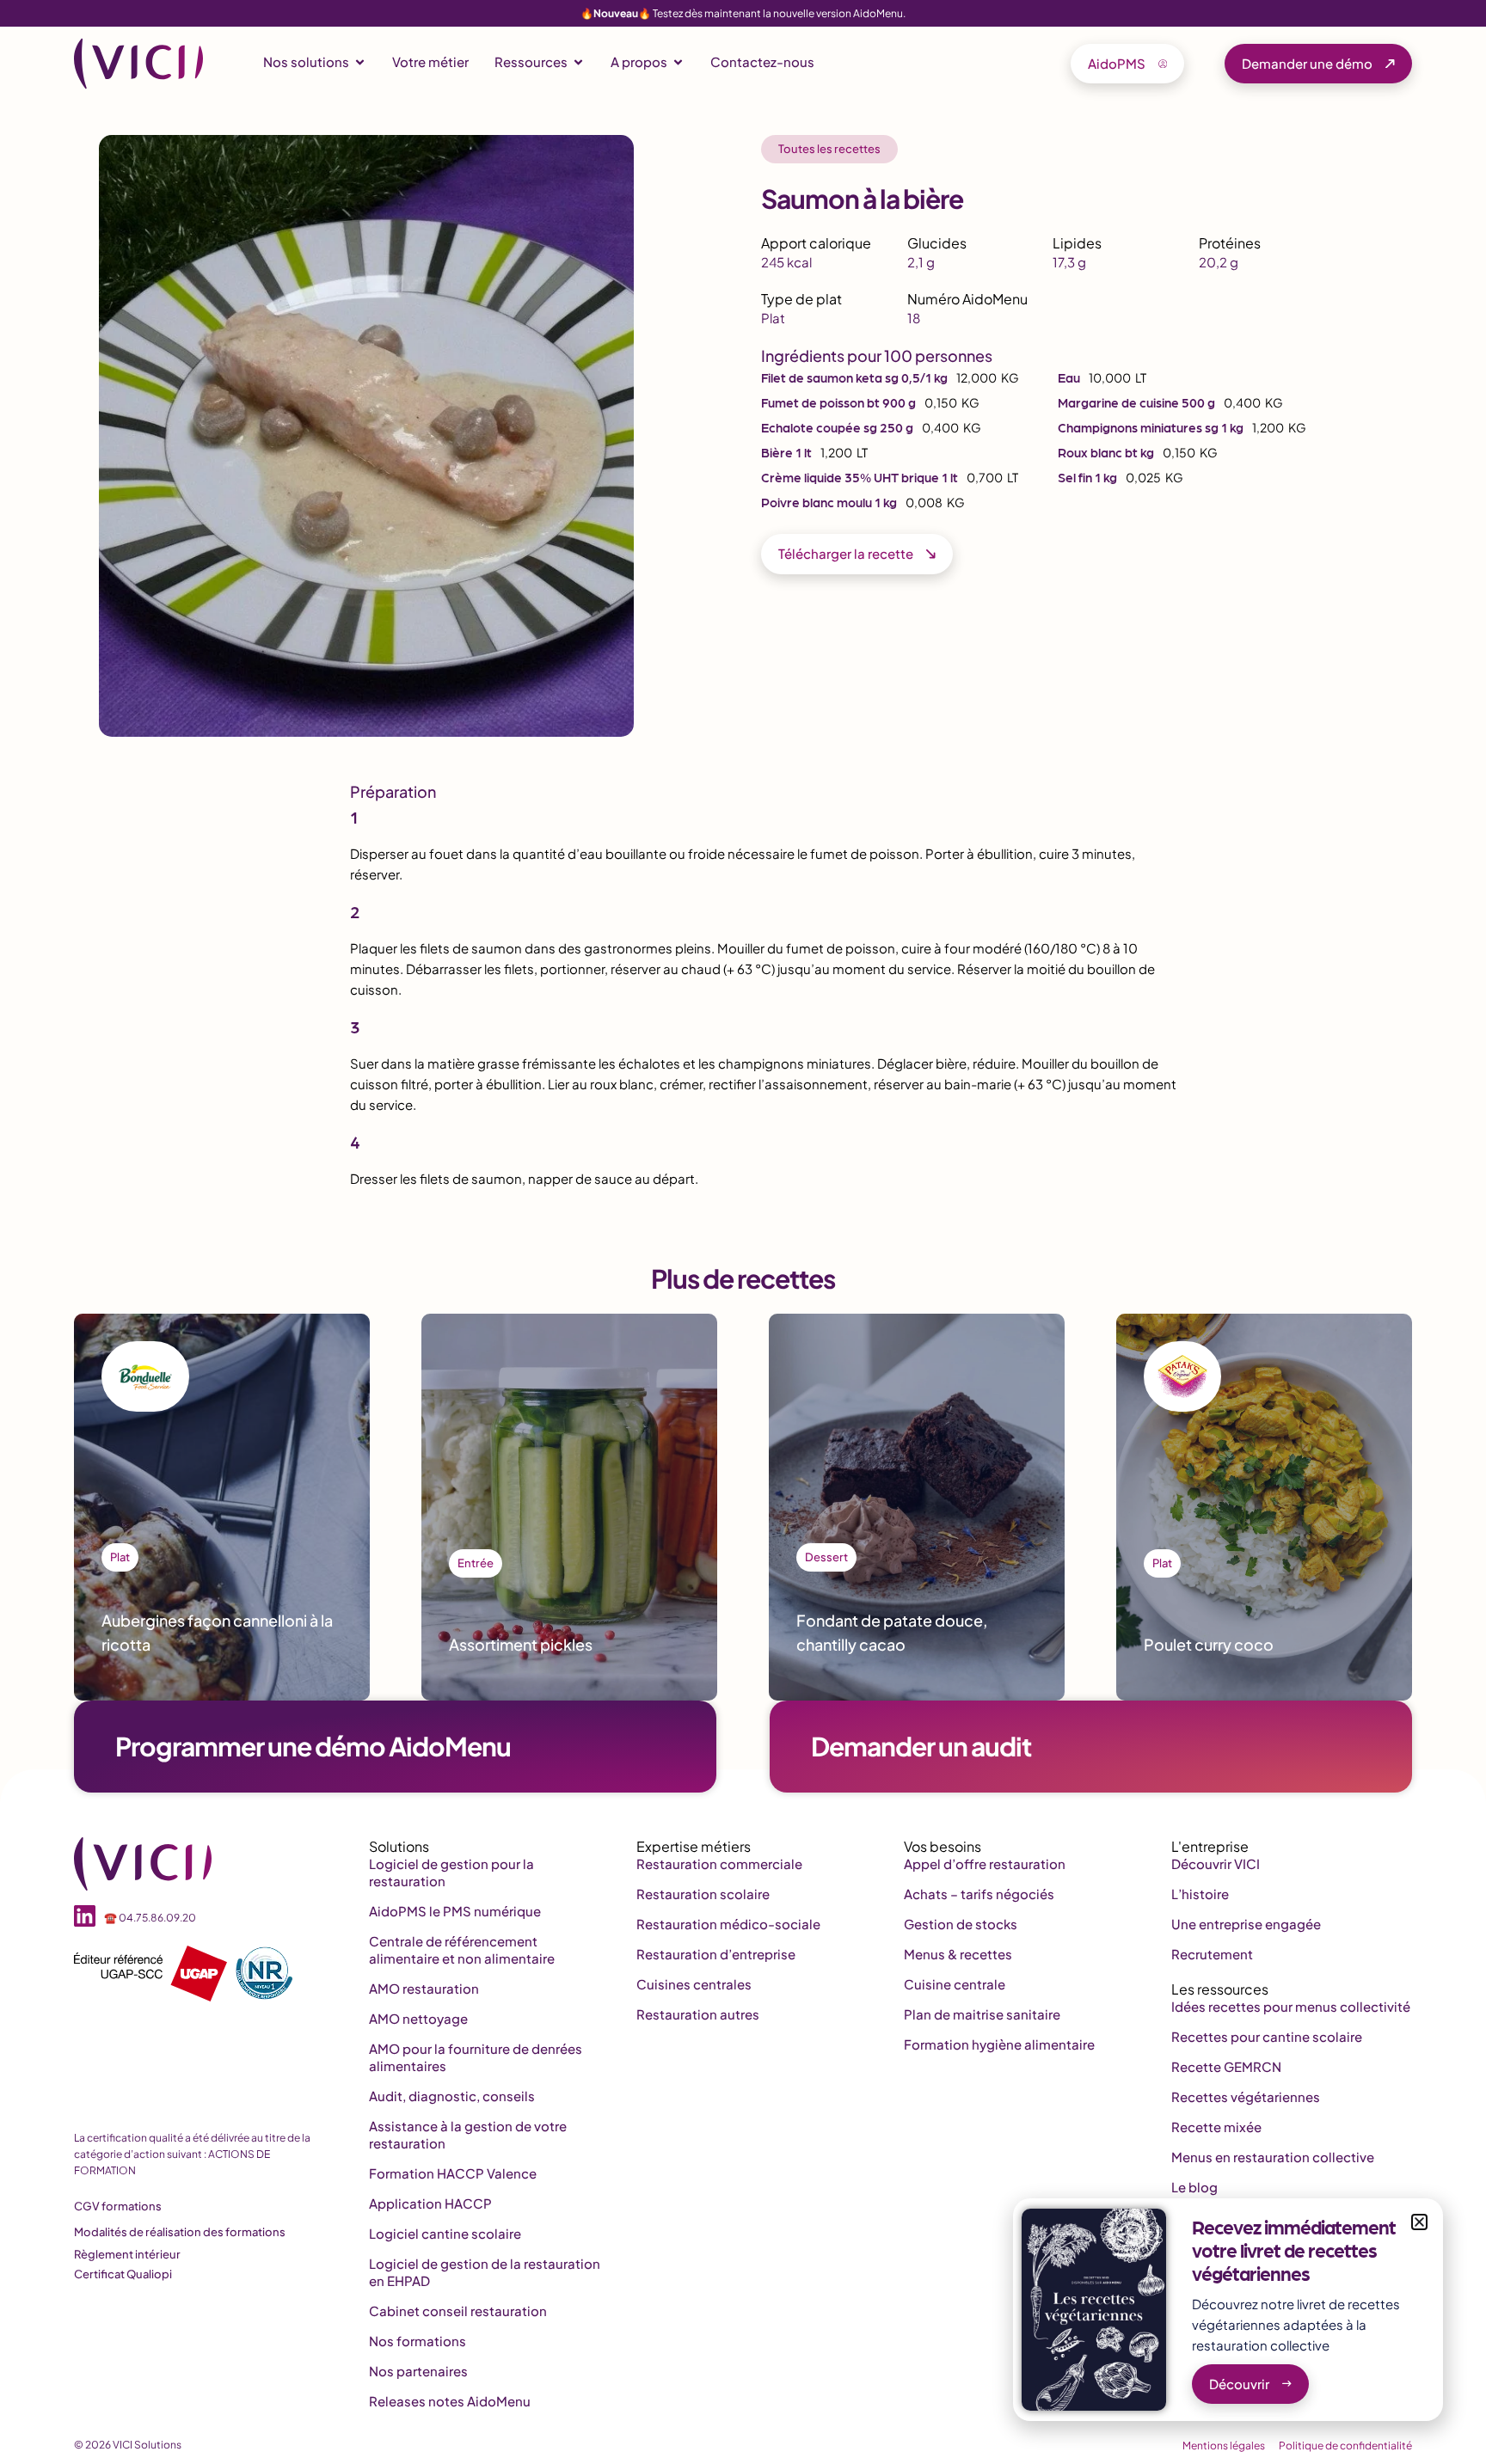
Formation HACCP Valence (453, 2173)
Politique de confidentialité (1345, 2446)
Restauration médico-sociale (728, 1924)
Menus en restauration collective (1273, 2157)
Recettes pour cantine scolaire (1267, 2036)
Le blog (1194, 2187)
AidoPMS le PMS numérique (455, 1911)
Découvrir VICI (1216, 1863)
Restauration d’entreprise (716, 1954)
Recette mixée (1216, 2127)
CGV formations (118, 2206)
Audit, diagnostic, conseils (452, 2096)
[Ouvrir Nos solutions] (360, 62)
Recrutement (1212, 1954)
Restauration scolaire (703, 1894)
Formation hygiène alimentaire (999, 2044)
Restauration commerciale (719, 1863)
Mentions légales (1224, 2446)
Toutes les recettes (829, 149)
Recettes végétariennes (1246, 2096)
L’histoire (1200, 1894)
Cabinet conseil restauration (458, 2311)
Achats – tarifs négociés (979, 1894)
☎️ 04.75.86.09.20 (150, 1918)
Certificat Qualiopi (123, 2274)
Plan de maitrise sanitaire (982, 2014)
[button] (1419, 2222)
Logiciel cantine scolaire (445, 2233)
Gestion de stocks (961, 1924)
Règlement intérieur (127, 2254)
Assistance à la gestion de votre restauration (468, 2134)
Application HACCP (430, 2203)
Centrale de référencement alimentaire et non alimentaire (462, 1949)
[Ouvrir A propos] (678, 62)
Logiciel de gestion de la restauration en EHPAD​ (485, 2272)
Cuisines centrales (694, 1984)
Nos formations (418, 2341)
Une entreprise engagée (1246, 1924)
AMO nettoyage (418, 2018)
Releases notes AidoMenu (450, 2401)
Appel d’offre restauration (985, 1863)
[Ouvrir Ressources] (578, 62)
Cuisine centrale (955, 1984)
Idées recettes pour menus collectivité (1291, 2006)
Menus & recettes (958, 1954)
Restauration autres (698, 2014)
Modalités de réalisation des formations (180, 2232)
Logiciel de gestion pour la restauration (451, 1872)
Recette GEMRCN (1226, 2066)
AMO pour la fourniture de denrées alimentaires (476, 2057)
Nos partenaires (418, 2371)
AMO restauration (424, 1988)
